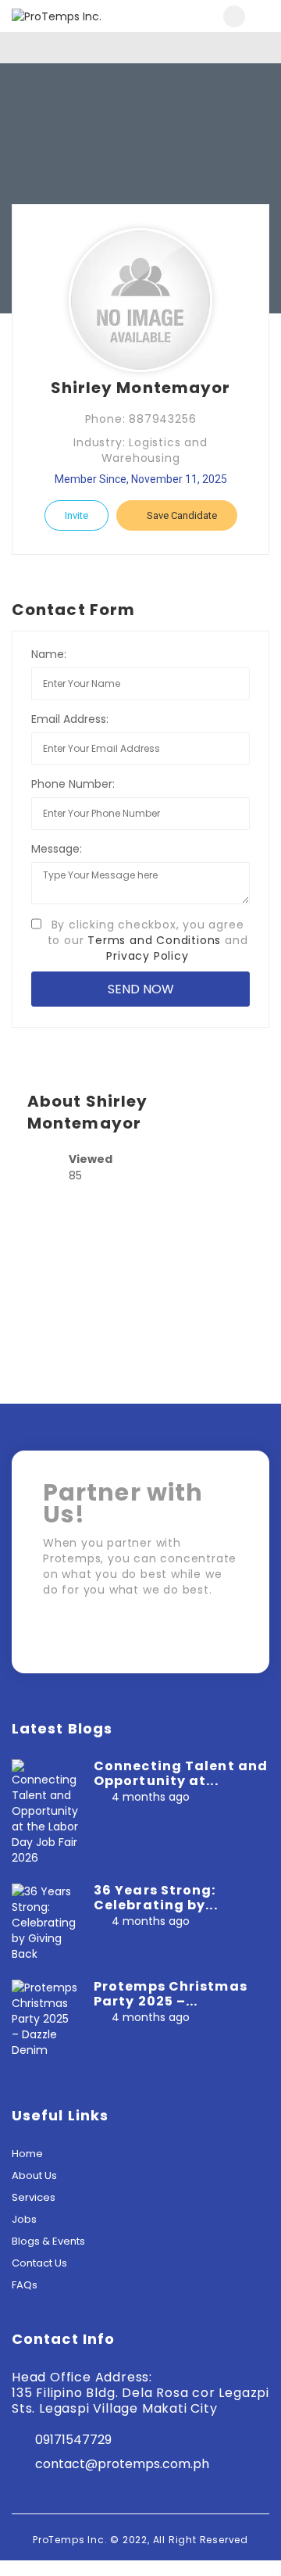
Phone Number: (73, 784)
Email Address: (70, 719)
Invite (76, 515)
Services (34, 2197)
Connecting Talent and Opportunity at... (181, 1773)
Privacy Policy (147, 956)
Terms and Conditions (154, 940)
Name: (49, 654)
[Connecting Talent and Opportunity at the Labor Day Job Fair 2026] (45, 1812)
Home (27, 2154)
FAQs (25, 2285)
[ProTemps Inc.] (76, 16)
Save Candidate (181, 515)
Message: (57, 849)
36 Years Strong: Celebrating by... (156, 1898)
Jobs (24, 2219)
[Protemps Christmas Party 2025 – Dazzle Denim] (45, 2018)
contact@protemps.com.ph (122, 2464)
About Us (34, 2175)
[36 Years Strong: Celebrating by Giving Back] (45, 1922)
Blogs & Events (48, 2241)
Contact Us (39, 2263)
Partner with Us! (172, 1638)
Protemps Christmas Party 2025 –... (171, 1994)
